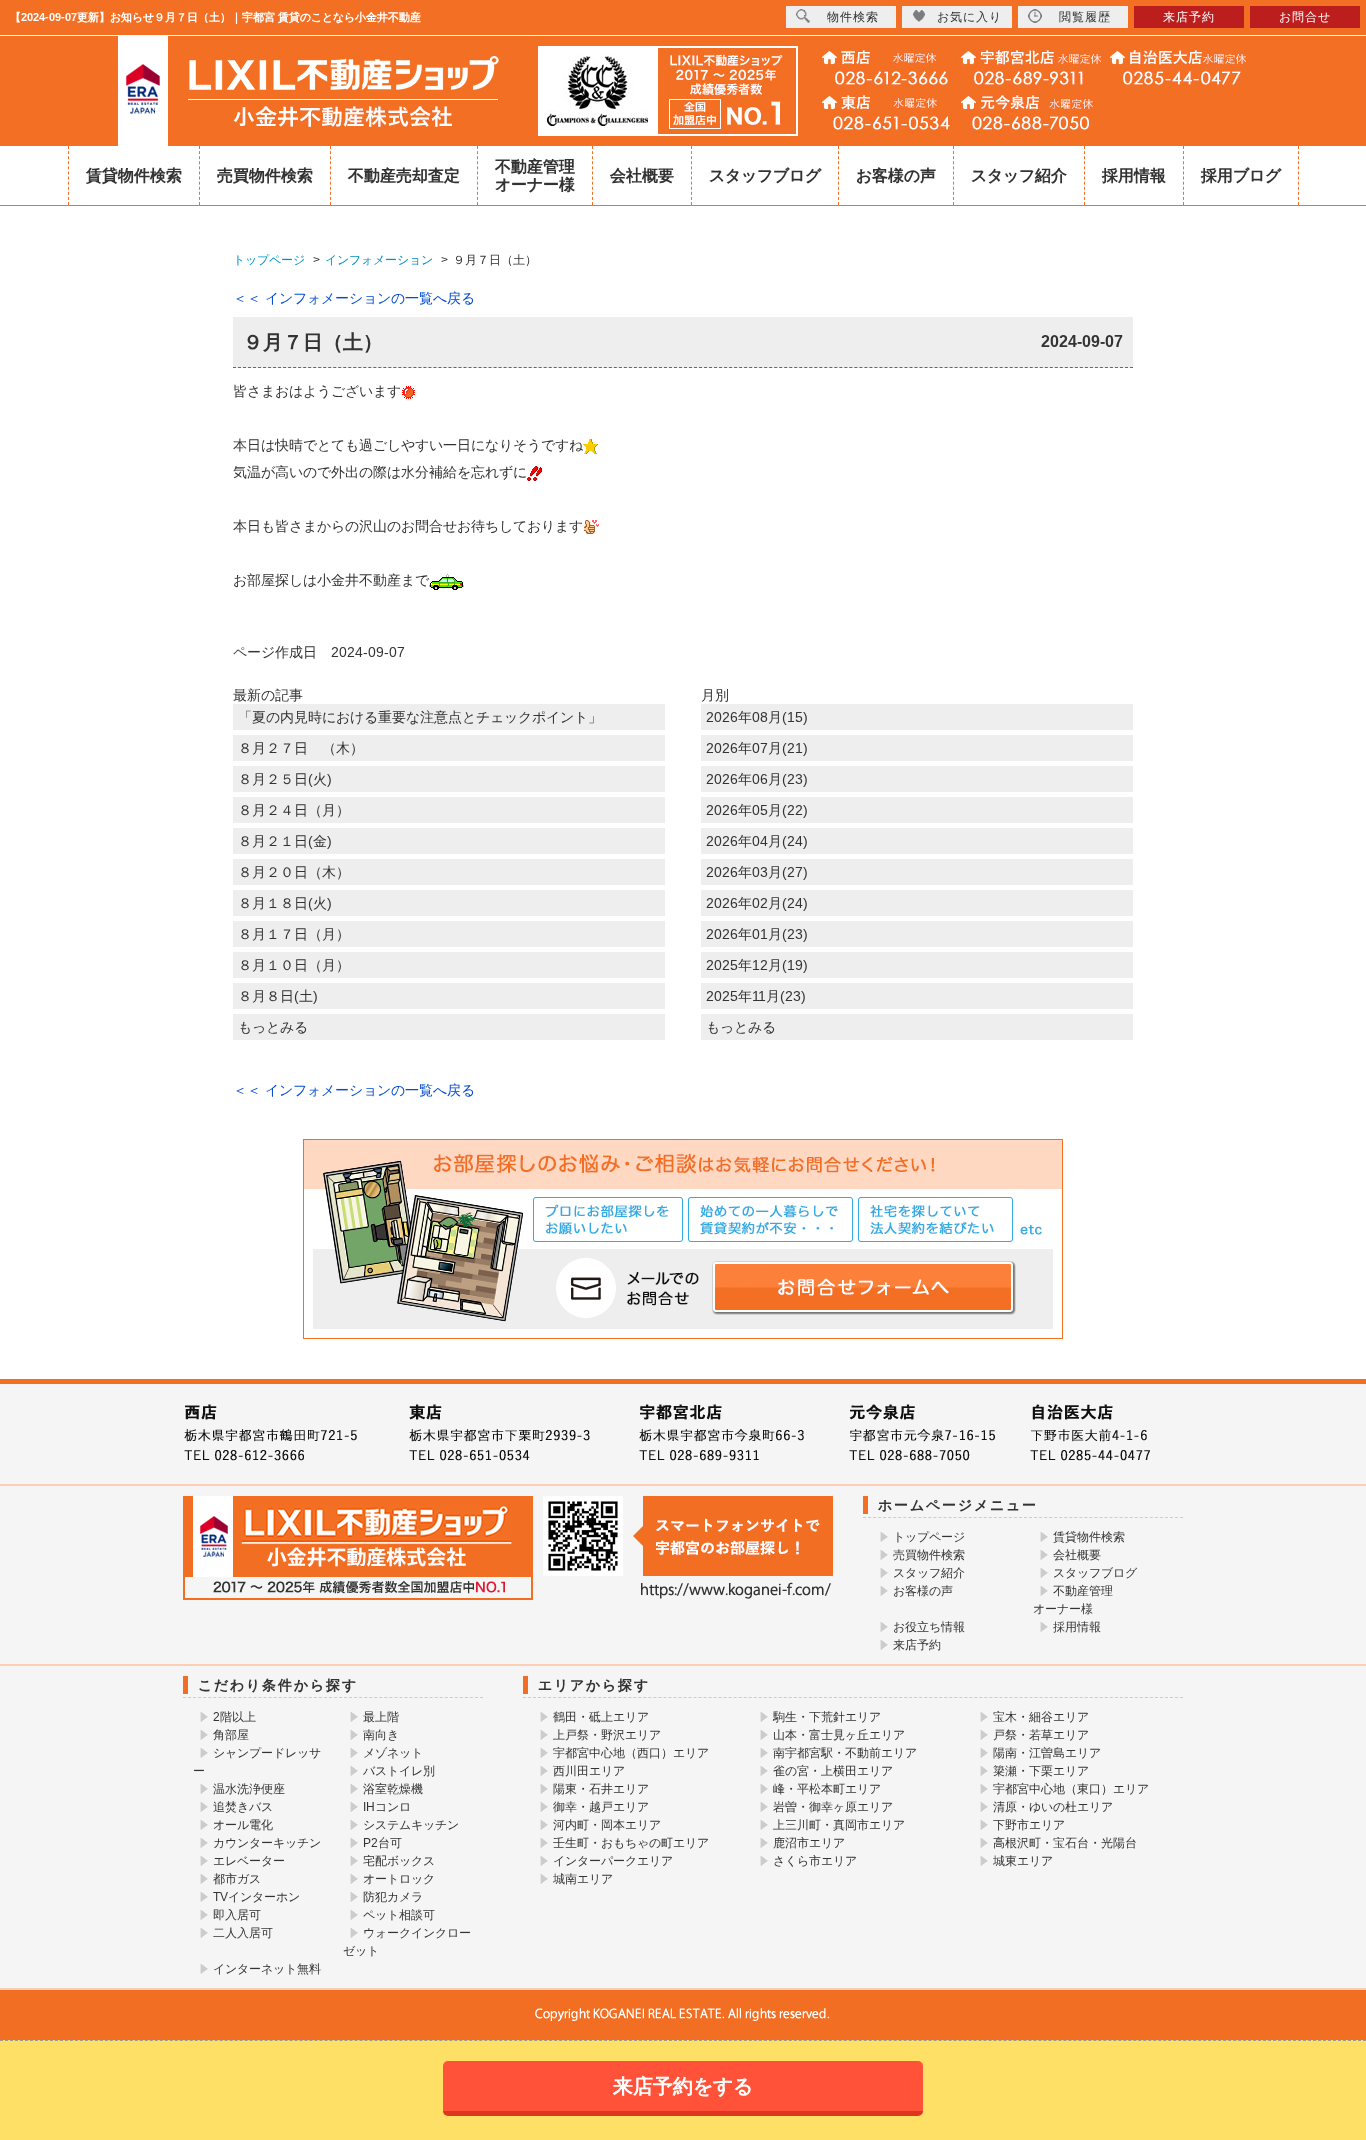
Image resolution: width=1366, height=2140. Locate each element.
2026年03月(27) (757, 872)
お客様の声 (896, 175)
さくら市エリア (815, 1861)
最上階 (381, 1717)
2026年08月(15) (757, 717)
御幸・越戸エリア (601, 1807)
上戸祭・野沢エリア (607, 1735)
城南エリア (583, 1879)
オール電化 (243, 1825)
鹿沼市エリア (809, 1843)
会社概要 (642, 175)
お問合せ (1305, 17)
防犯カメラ (393, 1897)
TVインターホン (256, 1897)
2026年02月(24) (757, 903)
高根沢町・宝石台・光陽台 (1065, 1843)
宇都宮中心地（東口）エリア (1071, 1789)
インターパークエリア (613, 1861)
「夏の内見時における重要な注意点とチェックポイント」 (420, 717)
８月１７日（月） (294, 934)
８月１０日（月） (294, 965)
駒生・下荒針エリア (827, 1717)
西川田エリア (589, 1771)
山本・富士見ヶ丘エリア (839, 1735)
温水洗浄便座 (249, 1789)
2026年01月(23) (757, 934)
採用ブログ (1241, 175)
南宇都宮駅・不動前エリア (845, 1753)
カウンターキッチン (267, 1843)
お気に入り (969, 17)
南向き (381, 1735)
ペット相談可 (399, 1915)
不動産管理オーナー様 (535, 175)
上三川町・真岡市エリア (839, 1825)
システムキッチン (411, 1825)
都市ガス (237, 1879)
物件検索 (853, 17)
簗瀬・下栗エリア (1041, 1771)
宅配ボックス (399, 1861)
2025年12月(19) (757, 965)
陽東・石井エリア (601, 1789)
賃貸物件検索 (134, 175)
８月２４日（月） (294, 810)
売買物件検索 (265, 175)
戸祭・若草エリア (1041, 1735)
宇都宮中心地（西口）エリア (631, 1753)
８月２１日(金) (285, 841)
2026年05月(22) (757, 810)
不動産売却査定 (404, 175)
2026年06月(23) (757, 779)
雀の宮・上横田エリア (833, 1771)
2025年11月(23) (756, 996)
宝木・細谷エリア (1041, 1717)
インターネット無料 (267, 1969)
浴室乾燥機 (393, 1789)
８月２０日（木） (294, 872)
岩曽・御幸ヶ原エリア (833, 1807)
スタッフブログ (765, 175)
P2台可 (382, 1843)
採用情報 (1134, 175)
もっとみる (273, 1027)
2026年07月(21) (757, 748)
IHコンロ (387, 1807)
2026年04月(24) (757, 841)
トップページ (929, 1537)
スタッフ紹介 (1019, 175)
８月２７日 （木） (301, 748)
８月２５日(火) (285, 779)
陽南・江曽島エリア (1047, 1753)
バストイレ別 (399, 1771)
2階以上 (234, 1717)
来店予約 (917, 1645)
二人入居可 (243, 1933)
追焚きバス (243, 1807)
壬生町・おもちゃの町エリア (631, 1843)
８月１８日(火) (285, 903)
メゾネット (393, 1753)
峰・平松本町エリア (827, 1789)
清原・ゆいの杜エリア (1053, 1807)
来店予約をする (683, 2086)
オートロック (399, 1879)
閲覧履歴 (1085, 17)
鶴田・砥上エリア (601, 1717)
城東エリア (1023, 1861)
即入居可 (237, 1915)
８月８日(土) (278, 996)
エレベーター (249, 1861)
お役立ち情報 (929, 1627)
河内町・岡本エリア (607, 1825)
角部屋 (231, 1735)
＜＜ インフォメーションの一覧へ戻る (354, 298)
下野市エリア (1029, 1825)
